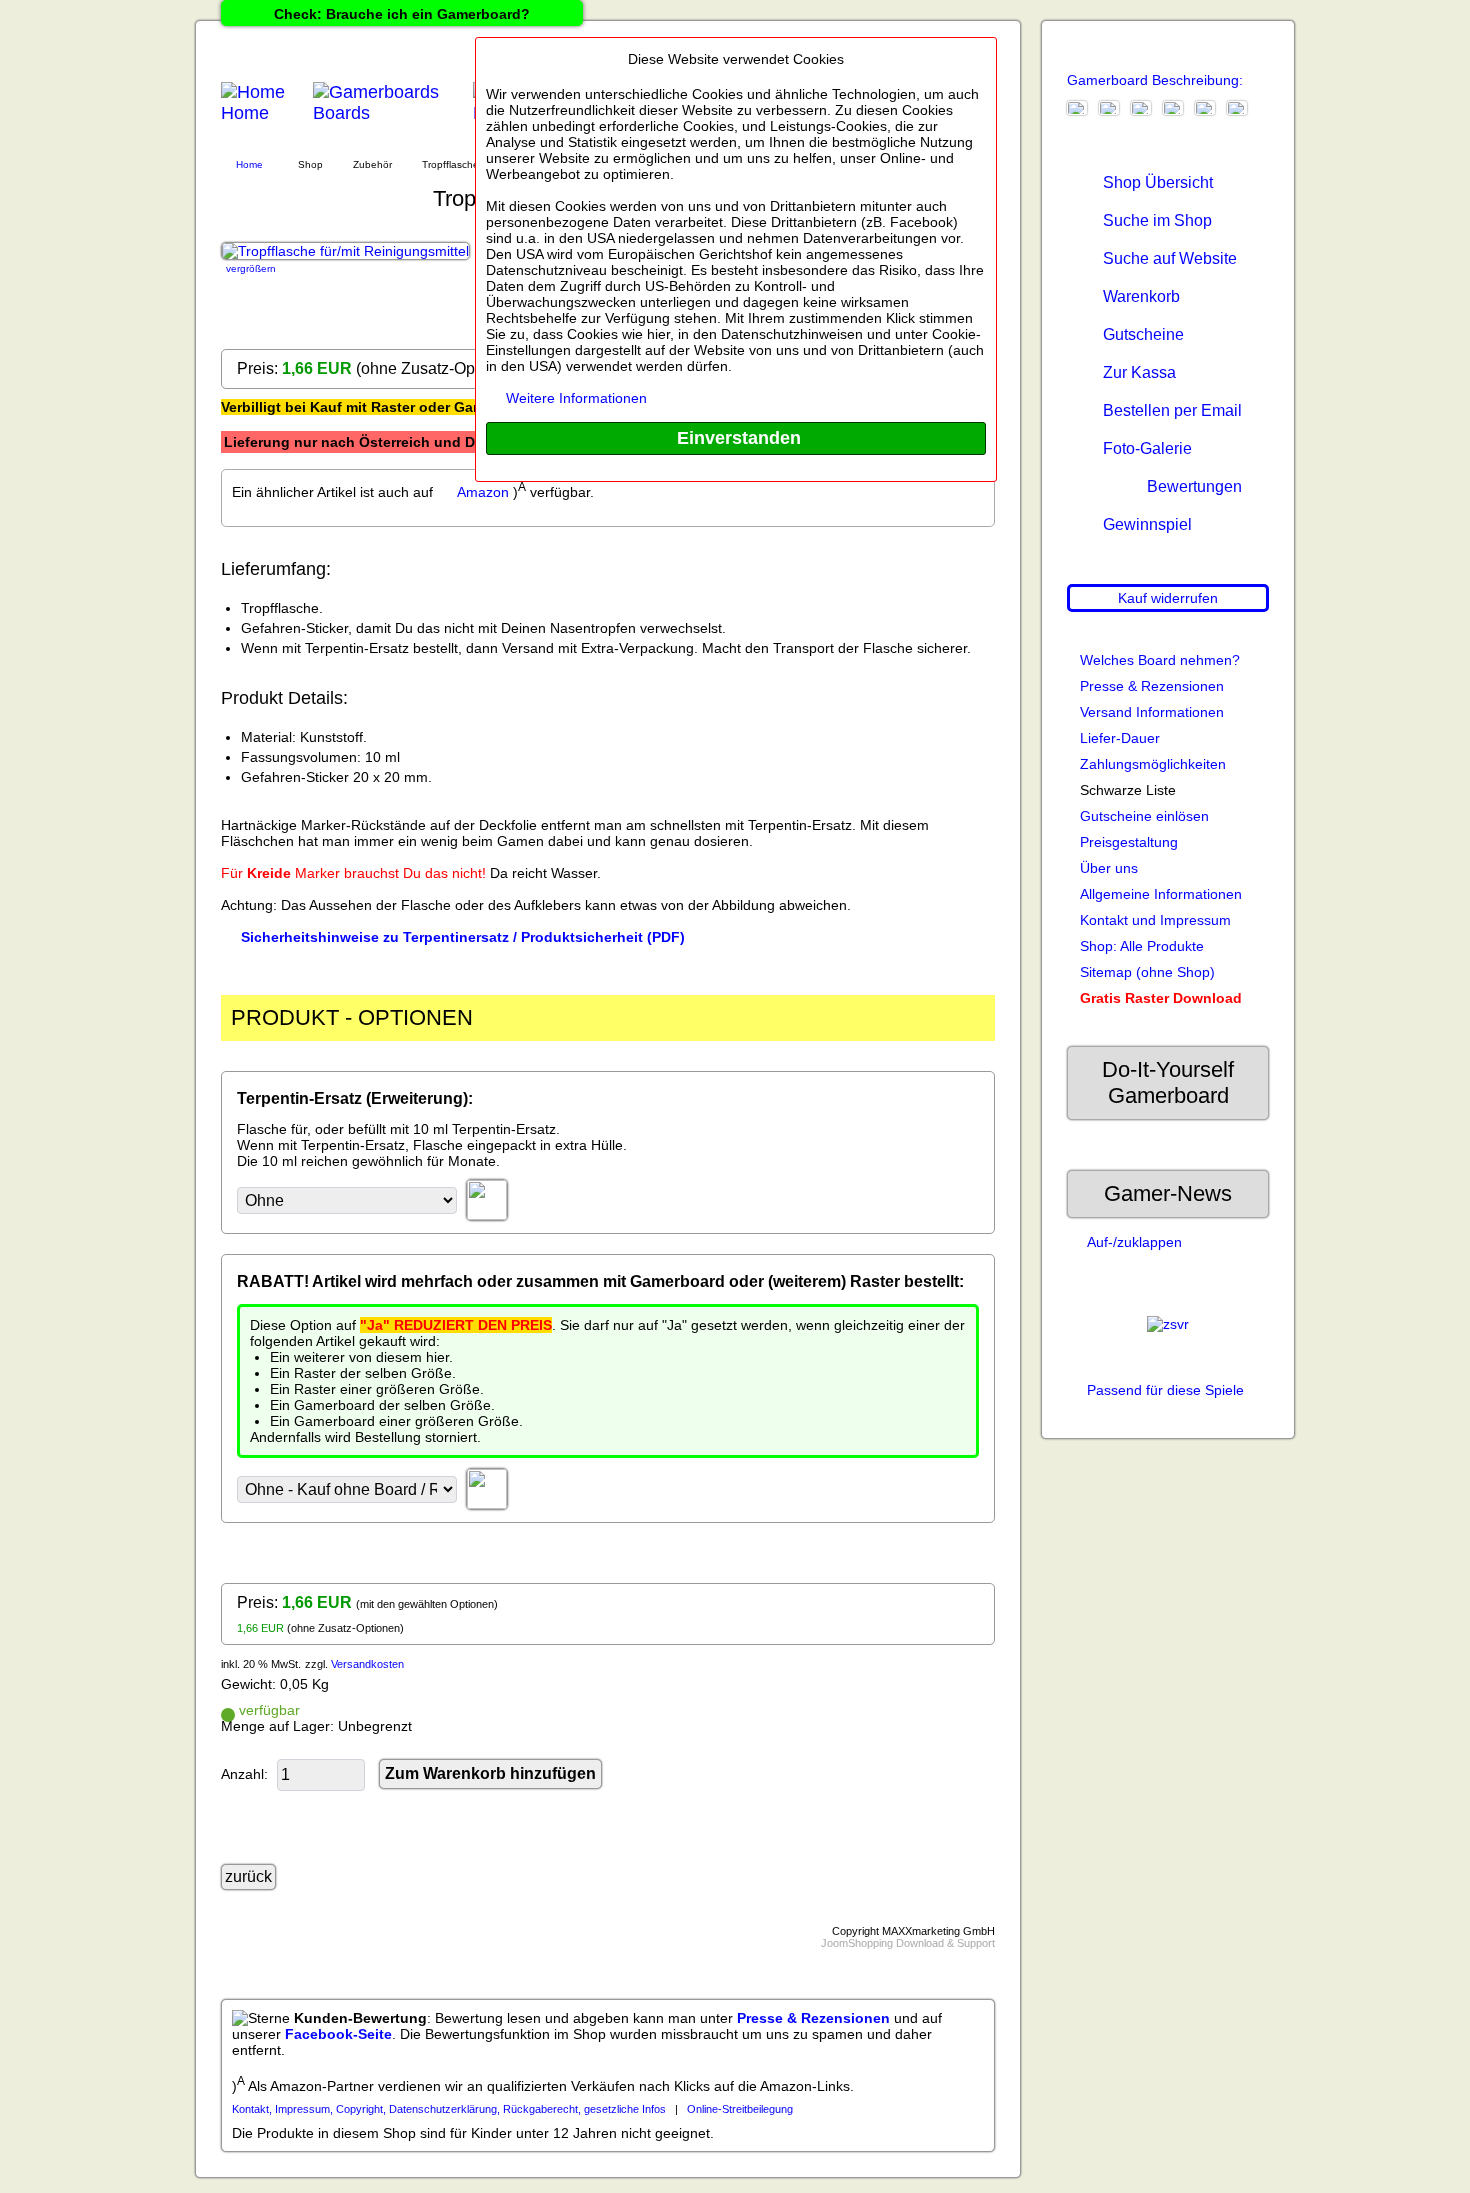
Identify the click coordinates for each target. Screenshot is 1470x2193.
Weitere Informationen (576, 398)
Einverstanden (736, 438)
